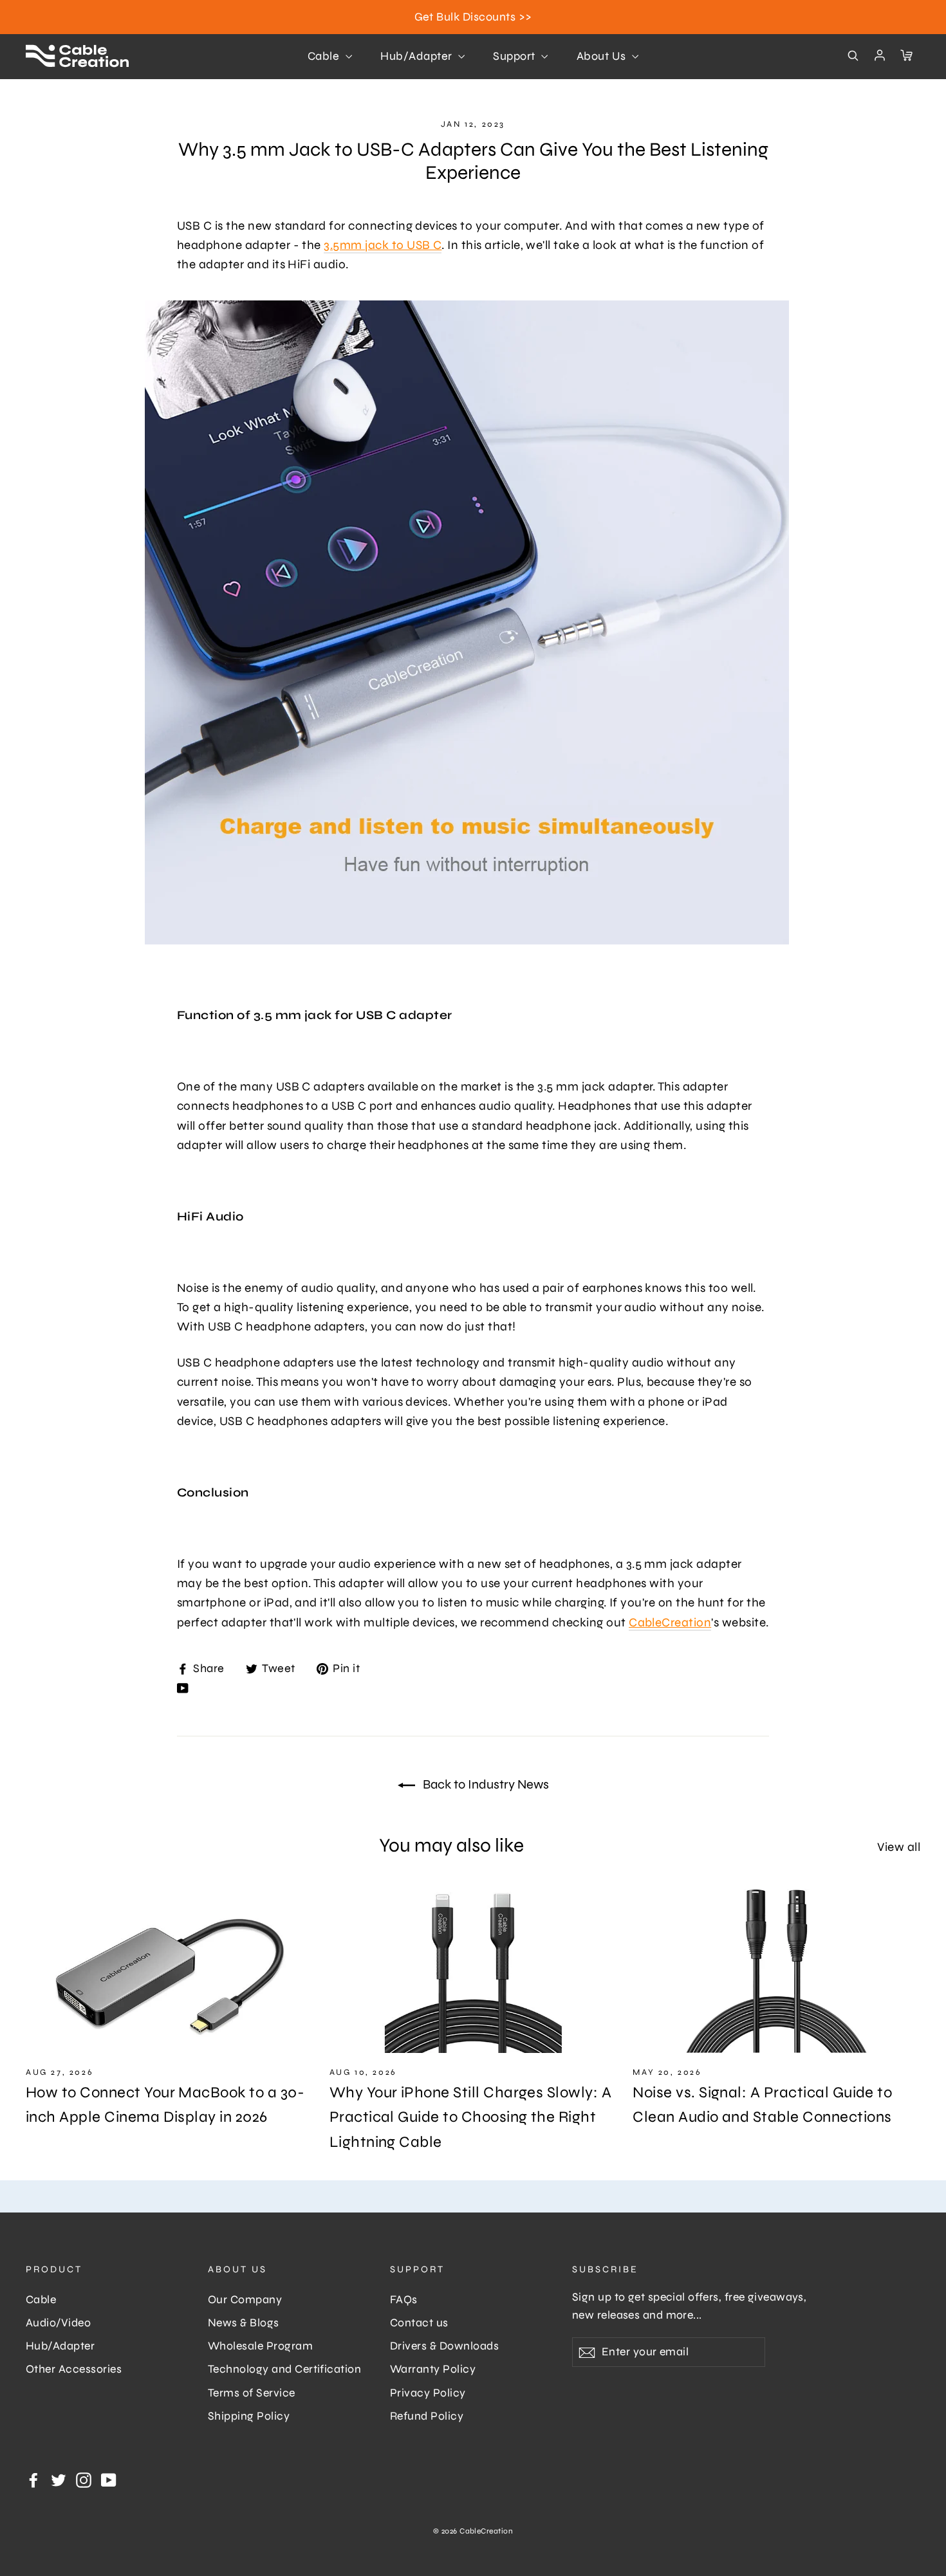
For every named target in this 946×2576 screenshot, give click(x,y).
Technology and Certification (284, 2369)
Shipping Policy (249, 2416)
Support (515, 56)
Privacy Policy (428, 2393)
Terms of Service (252, 2393)
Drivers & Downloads (444, 2346)
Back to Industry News (485, 1784)
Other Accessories (74, 2369)
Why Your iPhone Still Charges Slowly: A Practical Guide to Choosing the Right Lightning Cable (471, 2117)
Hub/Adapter (418, 56)
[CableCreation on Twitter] (59, 2479)
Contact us (419, 2323)
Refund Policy (427, 2416)
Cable (325, 56)
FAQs (404, 2300)
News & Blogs (244, 2323)
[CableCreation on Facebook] (33, 2479)
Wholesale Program (260, 2346)
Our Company (245, 2300)
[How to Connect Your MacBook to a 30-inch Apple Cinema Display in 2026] (170, 1971)
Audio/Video (58, 2323)
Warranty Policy (433, 2369)
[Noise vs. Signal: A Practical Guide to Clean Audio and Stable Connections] (776, 1971)
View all (899, 1847)
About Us (603, 56)
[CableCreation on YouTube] (183, 1687)
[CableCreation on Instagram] (84, 2479)
